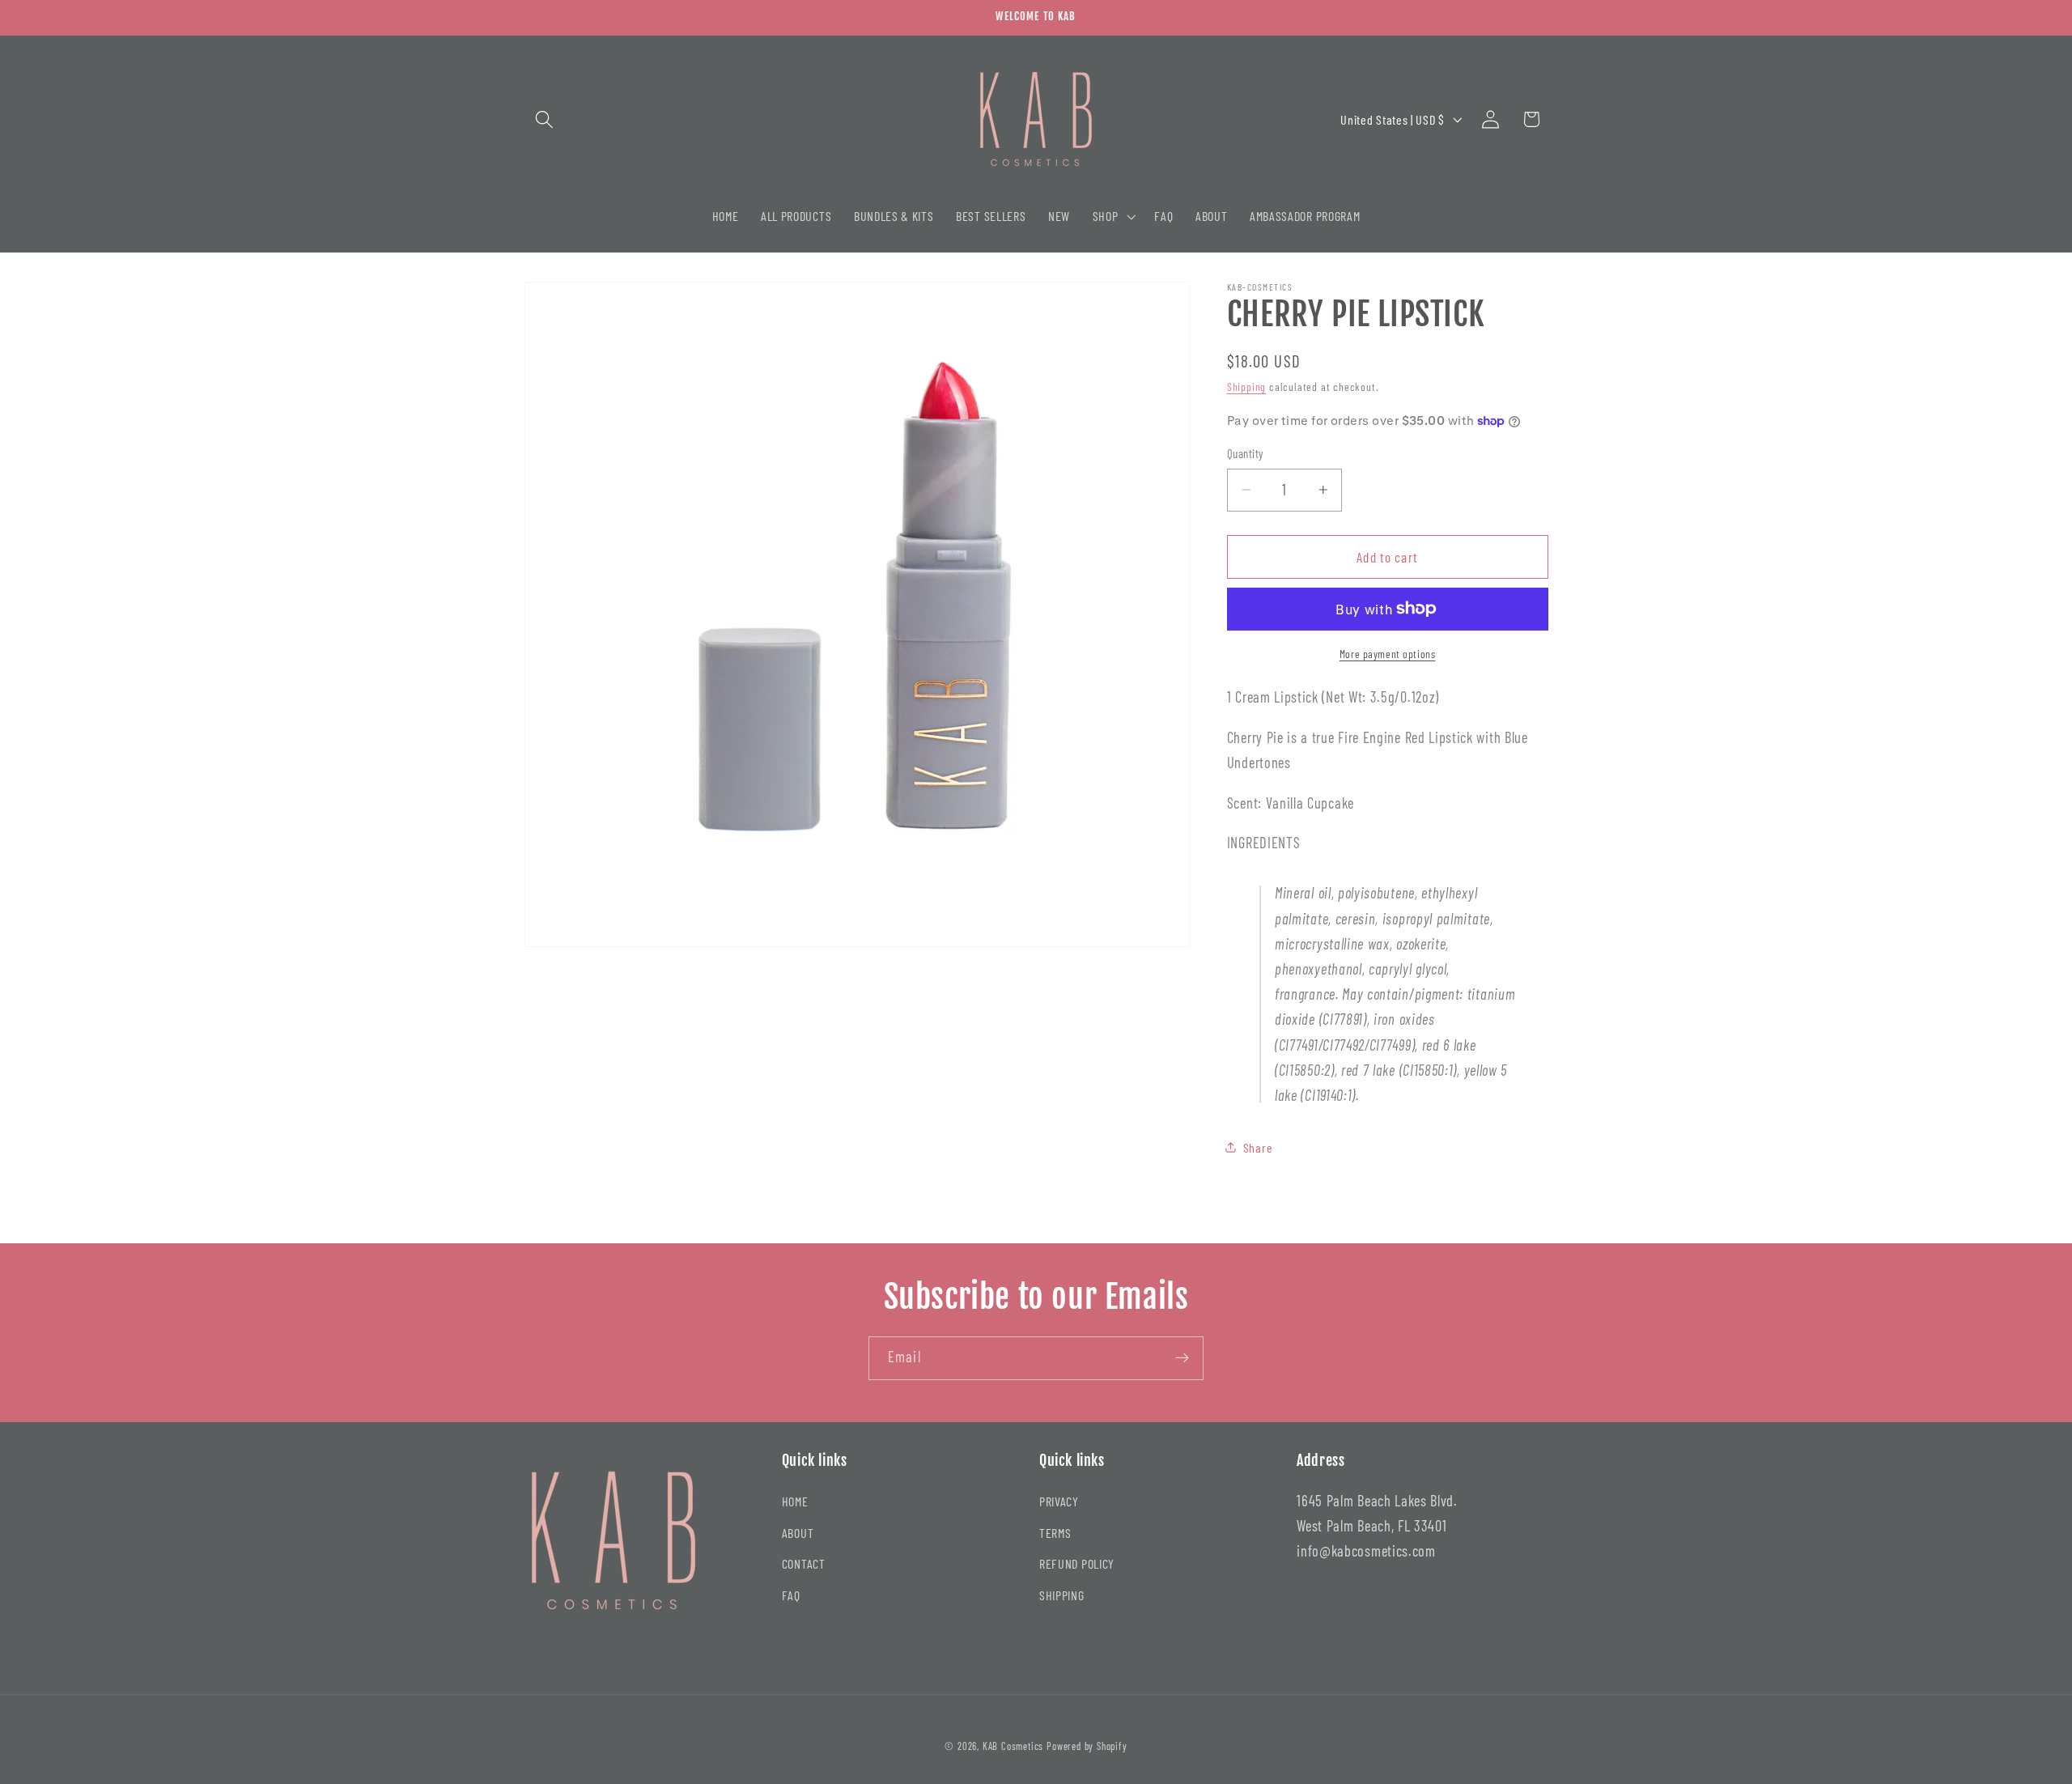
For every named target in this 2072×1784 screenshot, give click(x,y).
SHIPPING (1062, 1595)
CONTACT (804, 1564)
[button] (545, 119)
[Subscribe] (1182, 1358)
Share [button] (1258, 1147)
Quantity (1246, 453)
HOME (795, 1501)
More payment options (1388, 653)
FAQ (791, 1595)
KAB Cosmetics (1013, 1746)
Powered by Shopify (1087, 1746)
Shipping (1246, 387)
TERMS (1055, 1533)
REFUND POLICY (1077, 1564)
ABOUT (798, 1533)
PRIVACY (1059, 1501)
